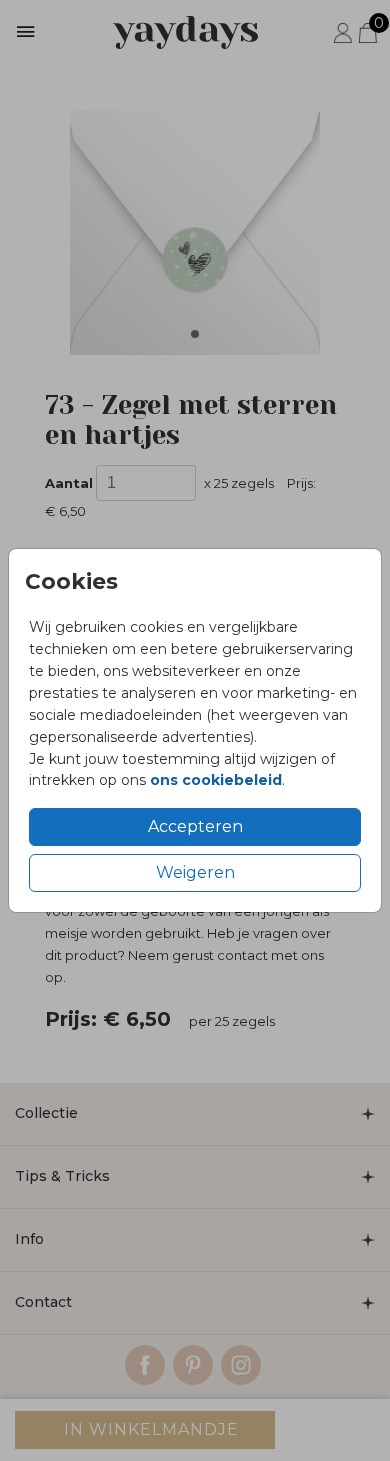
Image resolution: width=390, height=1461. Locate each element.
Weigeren (195, 872)
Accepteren (195, 826)
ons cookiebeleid (216, 780)
